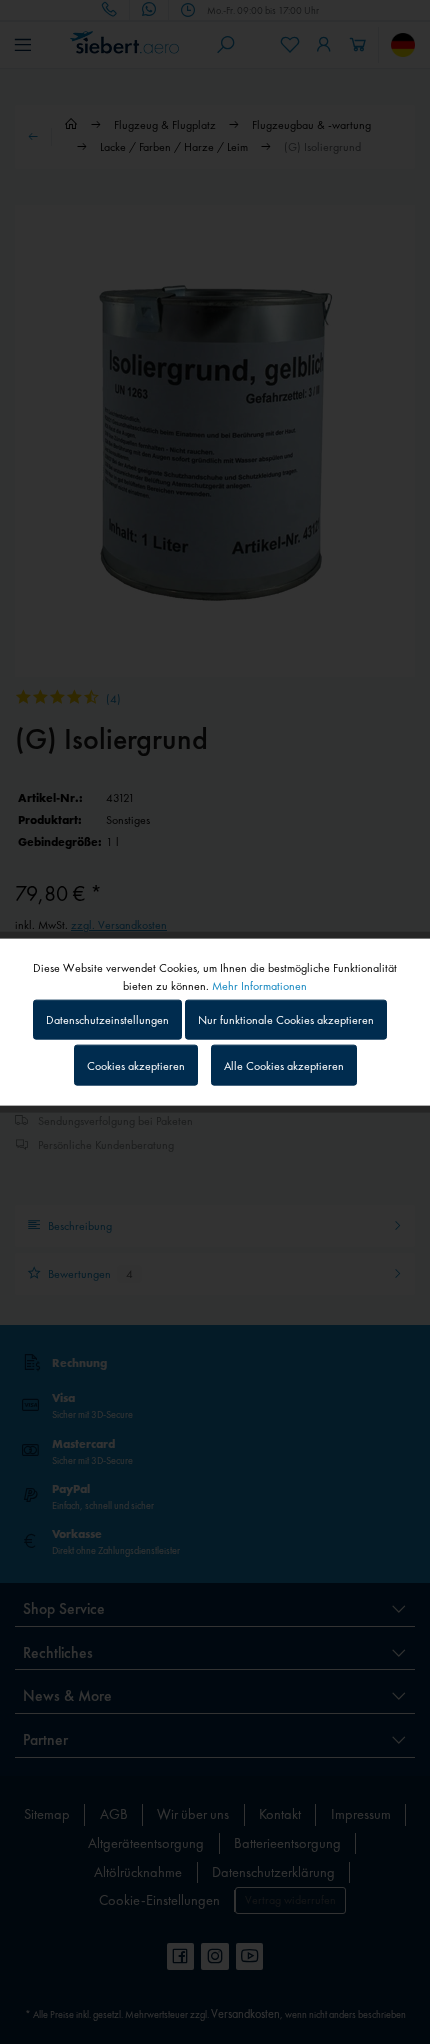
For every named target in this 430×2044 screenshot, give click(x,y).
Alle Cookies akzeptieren (284, 1065)
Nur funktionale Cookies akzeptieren (286, 1020)
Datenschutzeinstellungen (107, 1020)
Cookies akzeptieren (136, 1065)
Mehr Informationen (259, 986)
